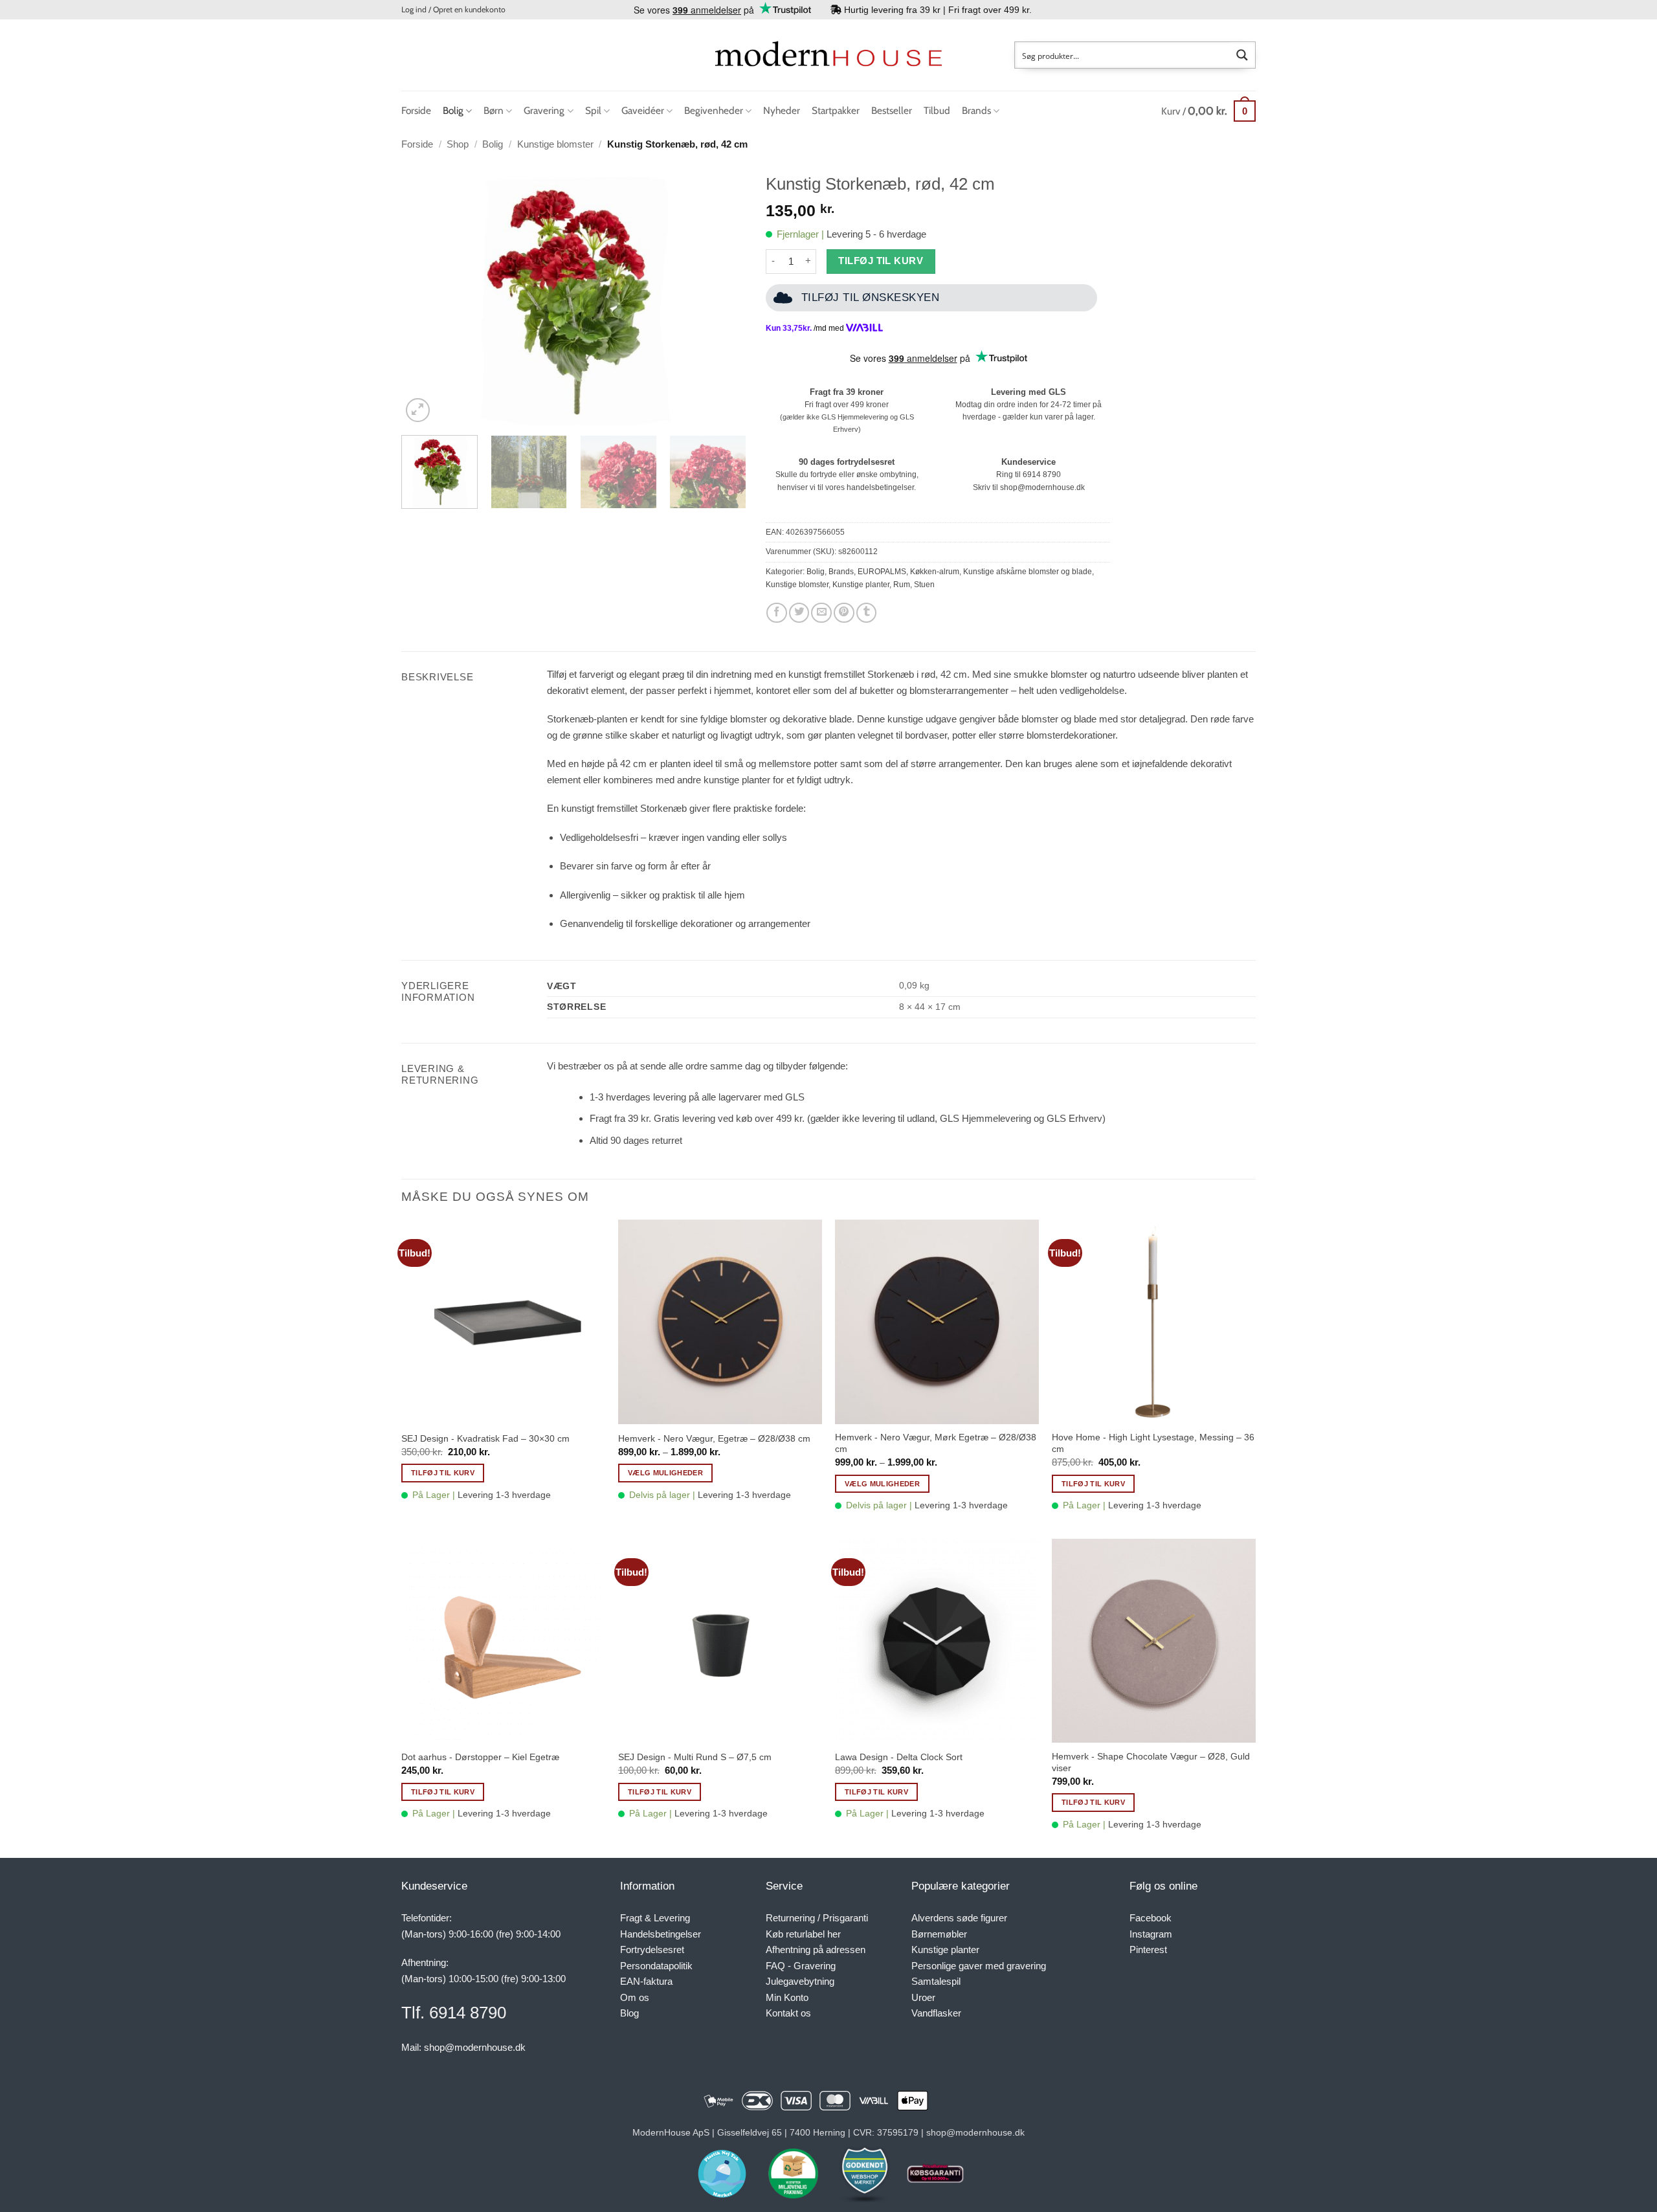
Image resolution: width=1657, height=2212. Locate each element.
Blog (629, 2013)
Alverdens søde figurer (959, 1918)
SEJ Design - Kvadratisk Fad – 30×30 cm (485, 1438)
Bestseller (892, 110)
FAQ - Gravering (801, 1966)
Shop (458, 144)
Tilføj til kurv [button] (443, 1473)
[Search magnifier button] (1242, 55)
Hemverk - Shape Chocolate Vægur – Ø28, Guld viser (1151, 1762)
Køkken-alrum (935, 572)
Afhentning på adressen (816, 1949)
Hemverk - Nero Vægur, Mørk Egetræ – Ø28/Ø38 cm (936, 1443)
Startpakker (836, 110)
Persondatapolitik (656, 1966)
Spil (593, 110)
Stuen (924, 585)
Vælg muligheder (665, 1473)
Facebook (1151, 1918)
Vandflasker (936, 2013)
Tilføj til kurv (881, 261)
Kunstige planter (861, 585)
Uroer (923, 1997)
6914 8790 (1042, 475)
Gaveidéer (643, 110)
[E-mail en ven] (821, 613)
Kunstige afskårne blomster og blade (1028, 572)
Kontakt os (788, 2013)
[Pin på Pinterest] (844, 613)
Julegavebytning (800, 1981)
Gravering (544, 110)
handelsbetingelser (880, 487)
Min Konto (787, 1997)
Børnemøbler (939, 1934)
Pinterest (1148, 1949)
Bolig (453, 110)
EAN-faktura (646, 1981)
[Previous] (425, 296)
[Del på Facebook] (777, 613)
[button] (453, 10)
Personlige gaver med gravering (979, 1966)
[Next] (723, 296)
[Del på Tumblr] (867, 613)
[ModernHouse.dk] (828, 55)
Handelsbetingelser (661, 1934)
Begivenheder (714, 110)
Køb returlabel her (803, 1934)
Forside (416, 110)
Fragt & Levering (655, 1918)
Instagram (1151, 1934)
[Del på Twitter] (799, 613)
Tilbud (937, 110)
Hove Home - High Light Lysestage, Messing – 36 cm (1153, 1443)
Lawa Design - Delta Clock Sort (899, 1757)
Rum (902, 585)
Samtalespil (936, 1981)
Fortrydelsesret (652, 1949)
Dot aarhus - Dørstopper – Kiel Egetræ (480, 1757)
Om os (635, 1997)
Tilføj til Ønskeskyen (871, 297)
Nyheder (782, 110)
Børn (494, 110)
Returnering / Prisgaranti (817, 1918)
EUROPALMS (882, 572)
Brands (976, 110)
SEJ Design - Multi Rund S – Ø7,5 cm (695, 1757)
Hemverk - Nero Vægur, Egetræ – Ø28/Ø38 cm (714, 1438)
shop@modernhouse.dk (1042, 487)
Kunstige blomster (555, 144)
